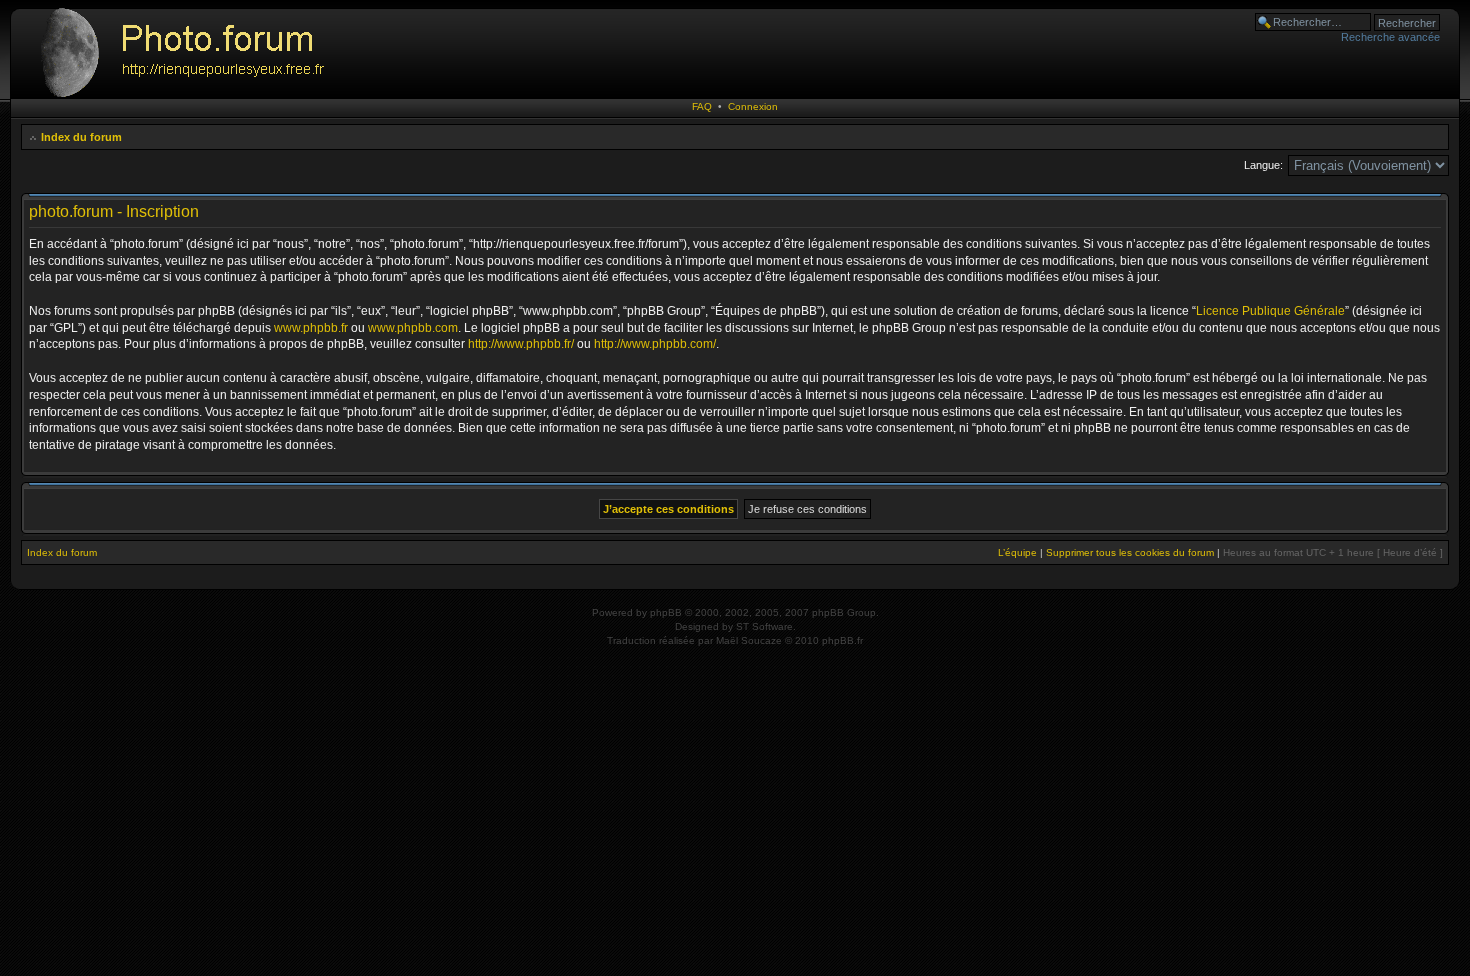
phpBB (666, 612)
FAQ (702, 106)
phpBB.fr (842, 640)
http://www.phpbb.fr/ (521, 344)
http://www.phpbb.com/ (655, 344)
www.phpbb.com (413, 328)
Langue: (1263, 165)
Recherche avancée (1390, 37)
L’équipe (1017, 552)
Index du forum (81, 137)
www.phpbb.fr (311, 328)
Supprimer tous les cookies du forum (1130, 552)
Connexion (753, 106)
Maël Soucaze (749, 640)
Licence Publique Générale (1270, 311)
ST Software (764, 626)
